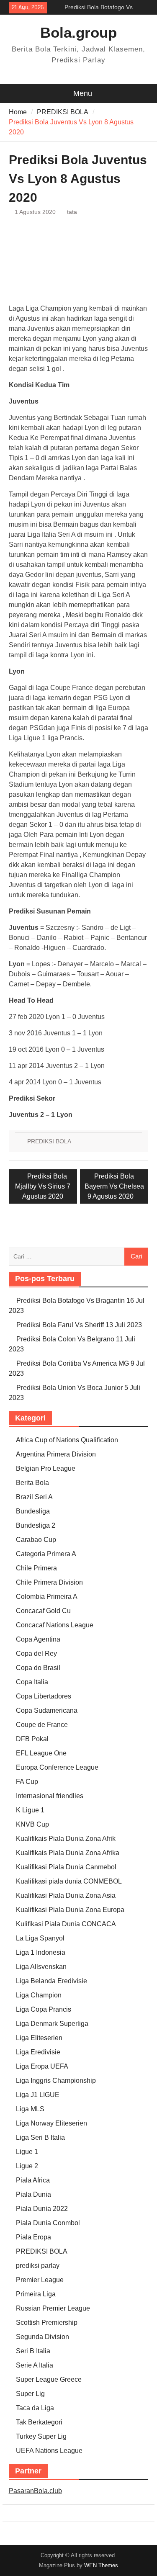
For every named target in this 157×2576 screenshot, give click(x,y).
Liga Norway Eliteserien (51, 2123)
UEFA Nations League (49, 2451)
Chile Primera (36, 1568)
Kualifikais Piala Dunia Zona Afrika (68, 1853)
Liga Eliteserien (39, 2038)
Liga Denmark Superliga (52, 2024)
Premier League (40, 2280)
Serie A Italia (35, 2365)
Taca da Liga (35, 2408)
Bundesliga (33, 1511)
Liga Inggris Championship (56, 2081)
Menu (83, 93)
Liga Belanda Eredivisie (51, 1981)
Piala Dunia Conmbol (48, 2223)
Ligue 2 (27, 2166)
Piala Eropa (33, 2237)
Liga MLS (30, 2109)
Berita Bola (32, 1483)
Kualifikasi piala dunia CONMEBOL (69, 1881)
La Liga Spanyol (40, 1938)
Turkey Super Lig (41, 2436)
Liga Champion (39, 1995)
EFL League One (41, 1753)
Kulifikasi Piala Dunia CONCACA (66, 1924)
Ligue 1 (27, 2152)
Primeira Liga (36, 2294)
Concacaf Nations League (55, 1625)
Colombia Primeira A (47, 1597)
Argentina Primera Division (56, 1454)
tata (72, 212)
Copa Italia (32, 1682)
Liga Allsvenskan (41, 1967)
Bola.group (78, 32)
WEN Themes (101, 2565)
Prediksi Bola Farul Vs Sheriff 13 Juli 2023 (79, 1325)
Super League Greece (49, 2379)
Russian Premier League (53, 2308)
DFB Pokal (32, 1739)
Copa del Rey (36, 1653)
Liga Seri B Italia (40, 2137)
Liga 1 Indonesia (41, 1952)
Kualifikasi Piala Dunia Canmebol (66, 1867)
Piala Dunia (33, 2194)
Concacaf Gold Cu (43, 1611)
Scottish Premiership (47, 2323)
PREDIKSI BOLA (49, 1141)
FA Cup (27, 1782)
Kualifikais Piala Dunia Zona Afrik (66, 1839)
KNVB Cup (32, 1824)
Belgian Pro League (46, 1468)
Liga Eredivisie (38, 2052)
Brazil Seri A (34, 1497)
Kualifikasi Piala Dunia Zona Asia (66, 1895)
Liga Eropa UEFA (42, 2066)
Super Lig (30, 2394)
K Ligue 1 (30, 1810)
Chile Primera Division (49, 1582)
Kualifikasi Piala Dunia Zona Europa (70, 1910)
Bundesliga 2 (36, 1525)
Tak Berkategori (39, 2422)
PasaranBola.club (35, 2491)
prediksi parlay (38, 2266)
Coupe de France (42, 1725)
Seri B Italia (33, 2351)
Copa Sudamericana (47, 1710)
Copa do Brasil (38, 1668)
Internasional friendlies (50, 1796)
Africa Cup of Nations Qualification (67, 1440)
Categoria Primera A (46, 1554)
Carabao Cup (36, 1540)
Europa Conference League (57, 1767)
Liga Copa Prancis (44, 2009)
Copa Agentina (38, 1639)
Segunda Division (42, 2337)
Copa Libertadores (44, 1696)
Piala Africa (33, 2180)
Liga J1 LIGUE (38, 2095)
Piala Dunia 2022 (42, 2209)
